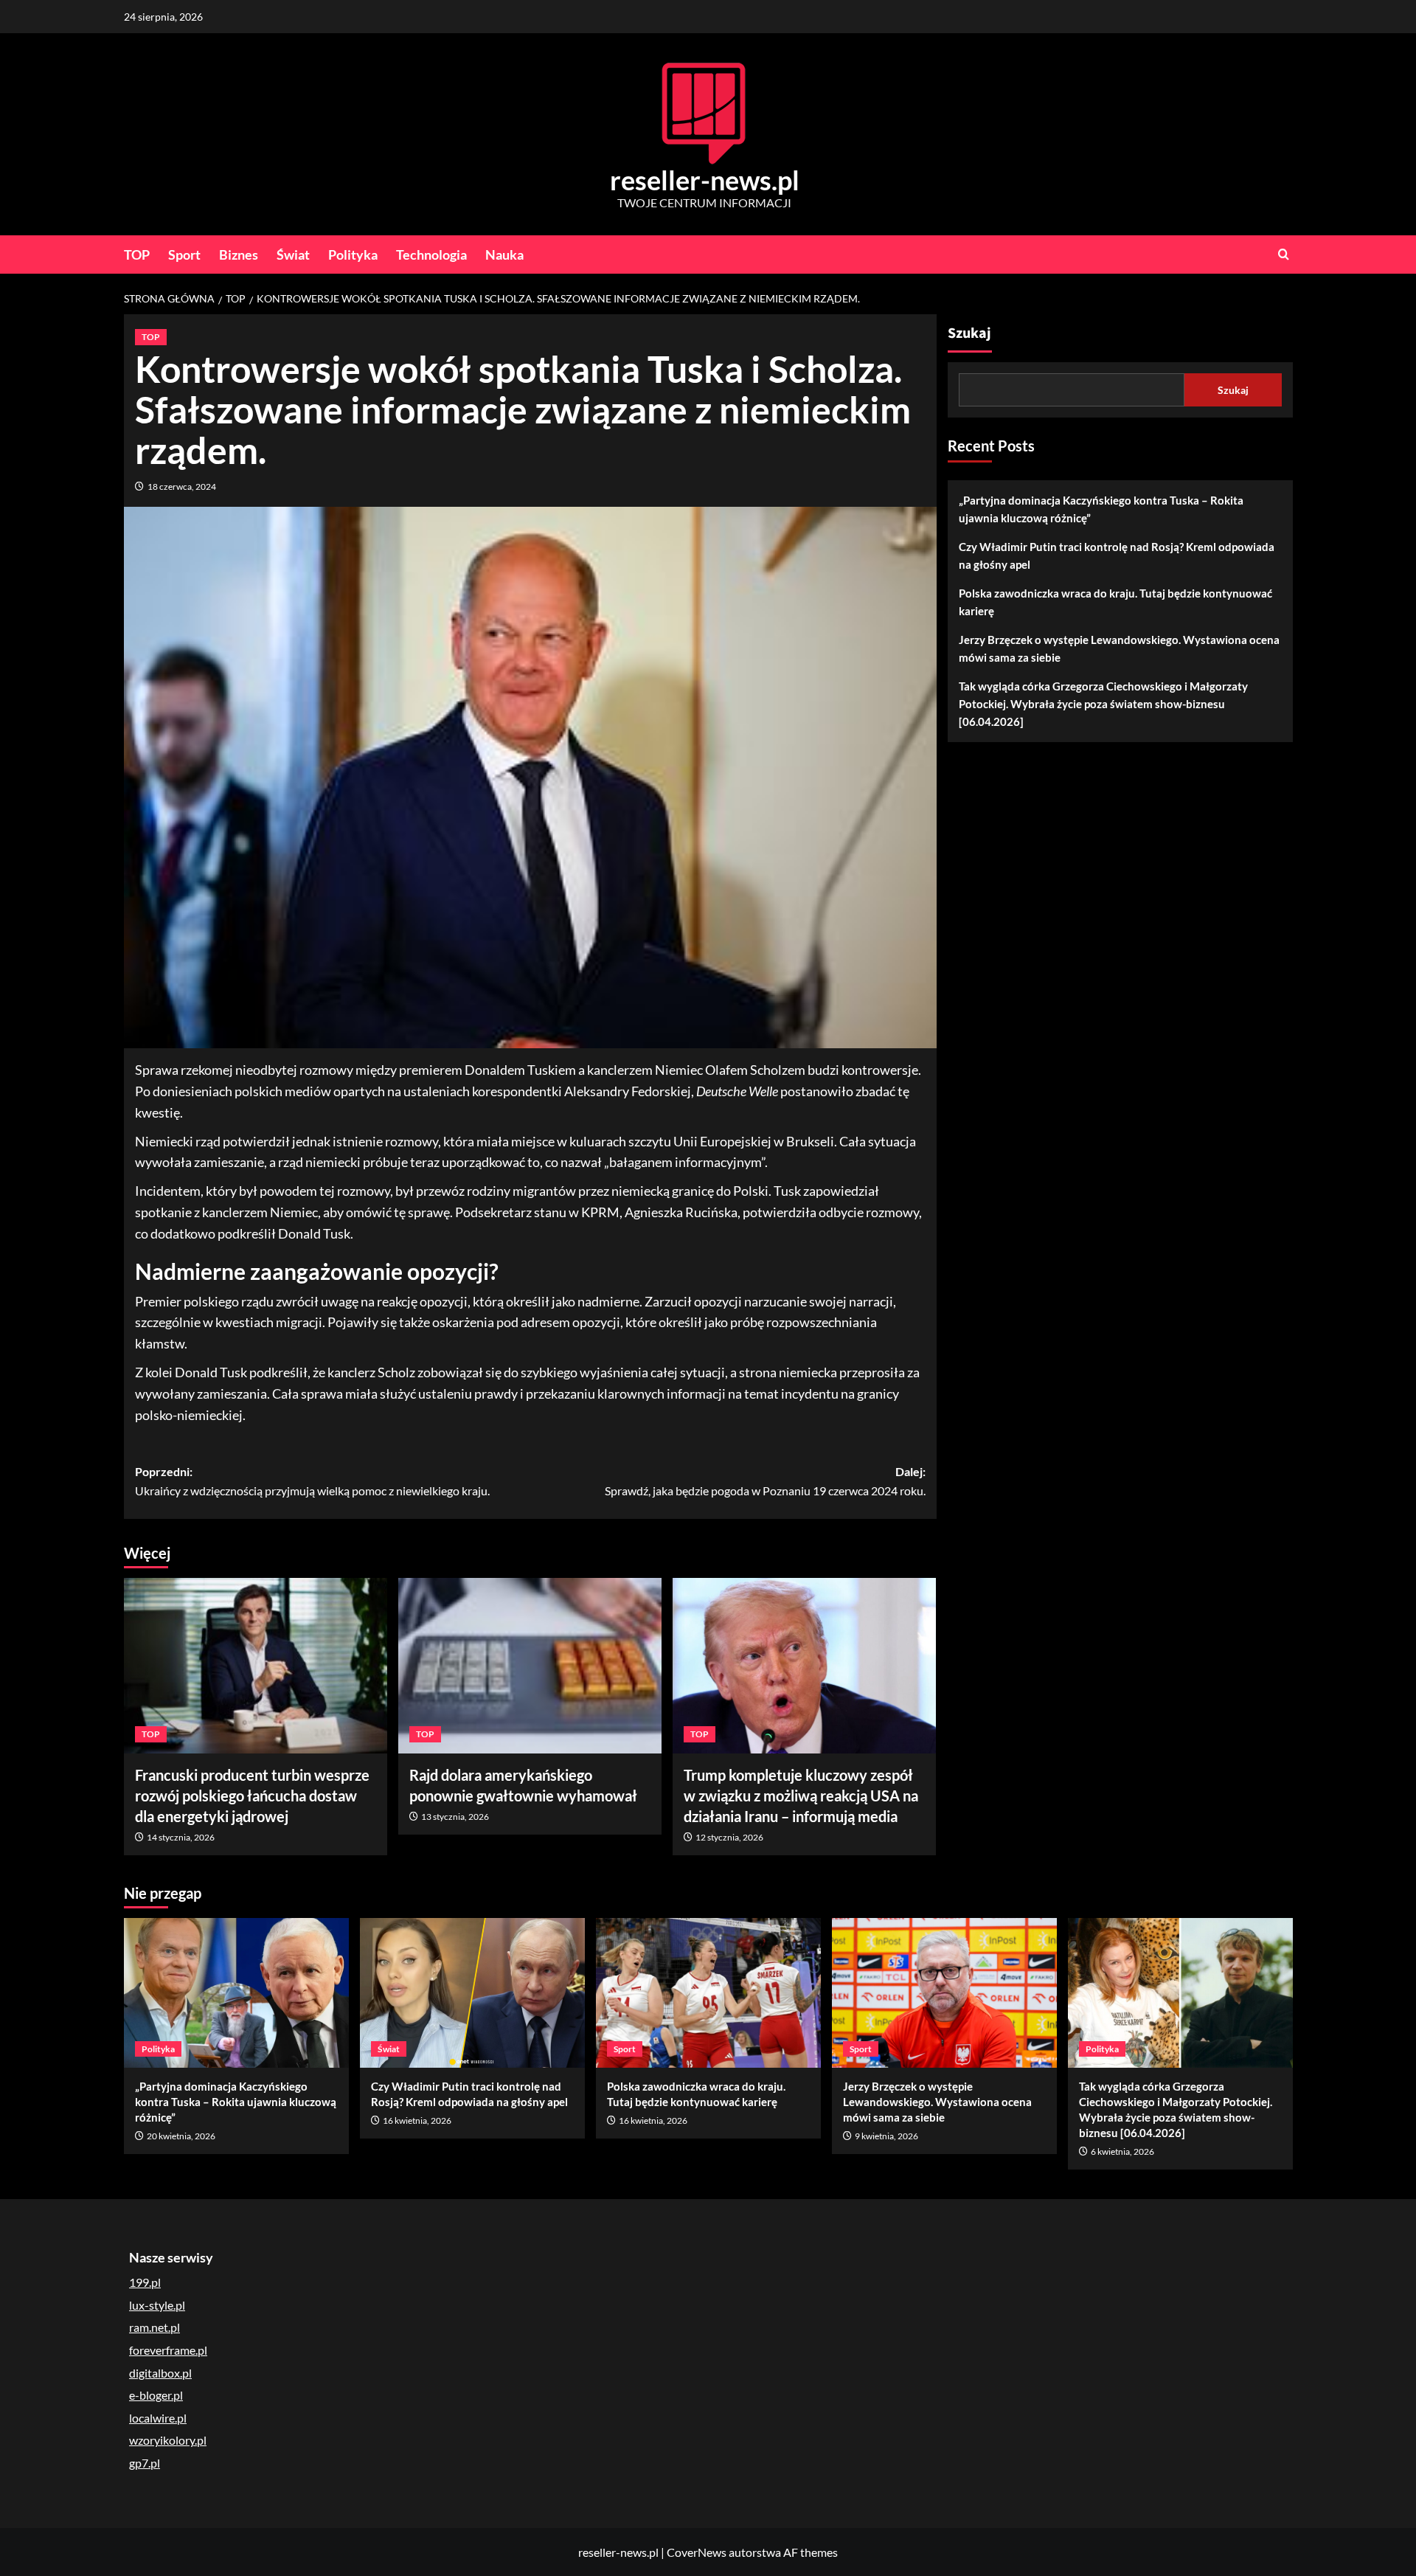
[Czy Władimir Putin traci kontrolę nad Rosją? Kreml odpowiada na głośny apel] (472, 1993)
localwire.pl (158, 2418)
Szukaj (969, 333)
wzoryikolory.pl (168, 2440)
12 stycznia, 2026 (729, 1837)
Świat (293, 255)
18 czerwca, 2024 (182, 487)
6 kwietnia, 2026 (1122, 2151)
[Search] (1284, 254)
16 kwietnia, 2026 (417, 2120)
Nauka (504, 255)
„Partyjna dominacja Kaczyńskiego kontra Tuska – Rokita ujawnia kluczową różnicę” (1101, 509)
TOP (137, 255)
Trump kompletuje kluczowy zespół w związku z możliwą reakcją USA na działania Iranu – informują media (801, 1796)
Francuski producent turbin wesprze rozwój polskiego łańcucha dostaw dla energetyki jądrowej (252, 1796)
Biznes (239, 255)
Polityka (353, 255)
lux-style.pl (157, 2305)
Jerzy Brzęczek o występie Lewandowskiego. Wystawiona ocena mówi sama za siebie (1119, 648)
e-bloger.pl (156, 2395)
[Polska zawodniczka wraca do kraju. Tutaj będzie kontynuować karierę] (708, 1993)
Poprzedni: (312, 1481)
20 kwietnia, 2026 (181, 2136)
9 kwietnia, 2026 (886, 2136)
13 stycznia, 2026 (455, 1817)
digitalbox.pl (160, 2373)
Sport (184, 255)
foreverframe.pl (168, 2350)
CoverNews (697, 2552)
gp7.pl (145, 2463)
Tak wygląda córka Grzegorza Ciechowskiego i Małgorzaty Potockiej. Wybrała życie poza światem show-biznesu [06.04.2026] (1103, 704)
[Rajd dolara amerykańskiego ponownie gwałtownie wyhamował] (530, 1666)
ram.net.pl (155, 2327)
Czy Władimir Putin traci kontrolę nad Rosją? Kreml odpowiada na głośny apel (1117, 555)
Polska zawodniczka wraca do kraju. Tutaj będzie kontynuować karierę (1115, 602)
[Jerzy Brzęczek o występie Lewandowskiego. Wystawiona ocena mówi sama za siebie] (944, 1993)
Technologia (431, 255)
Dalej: (765, 1481)
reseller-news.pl (705, 180)
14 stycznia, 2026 (181, 1837)
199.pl (145, 2282)
